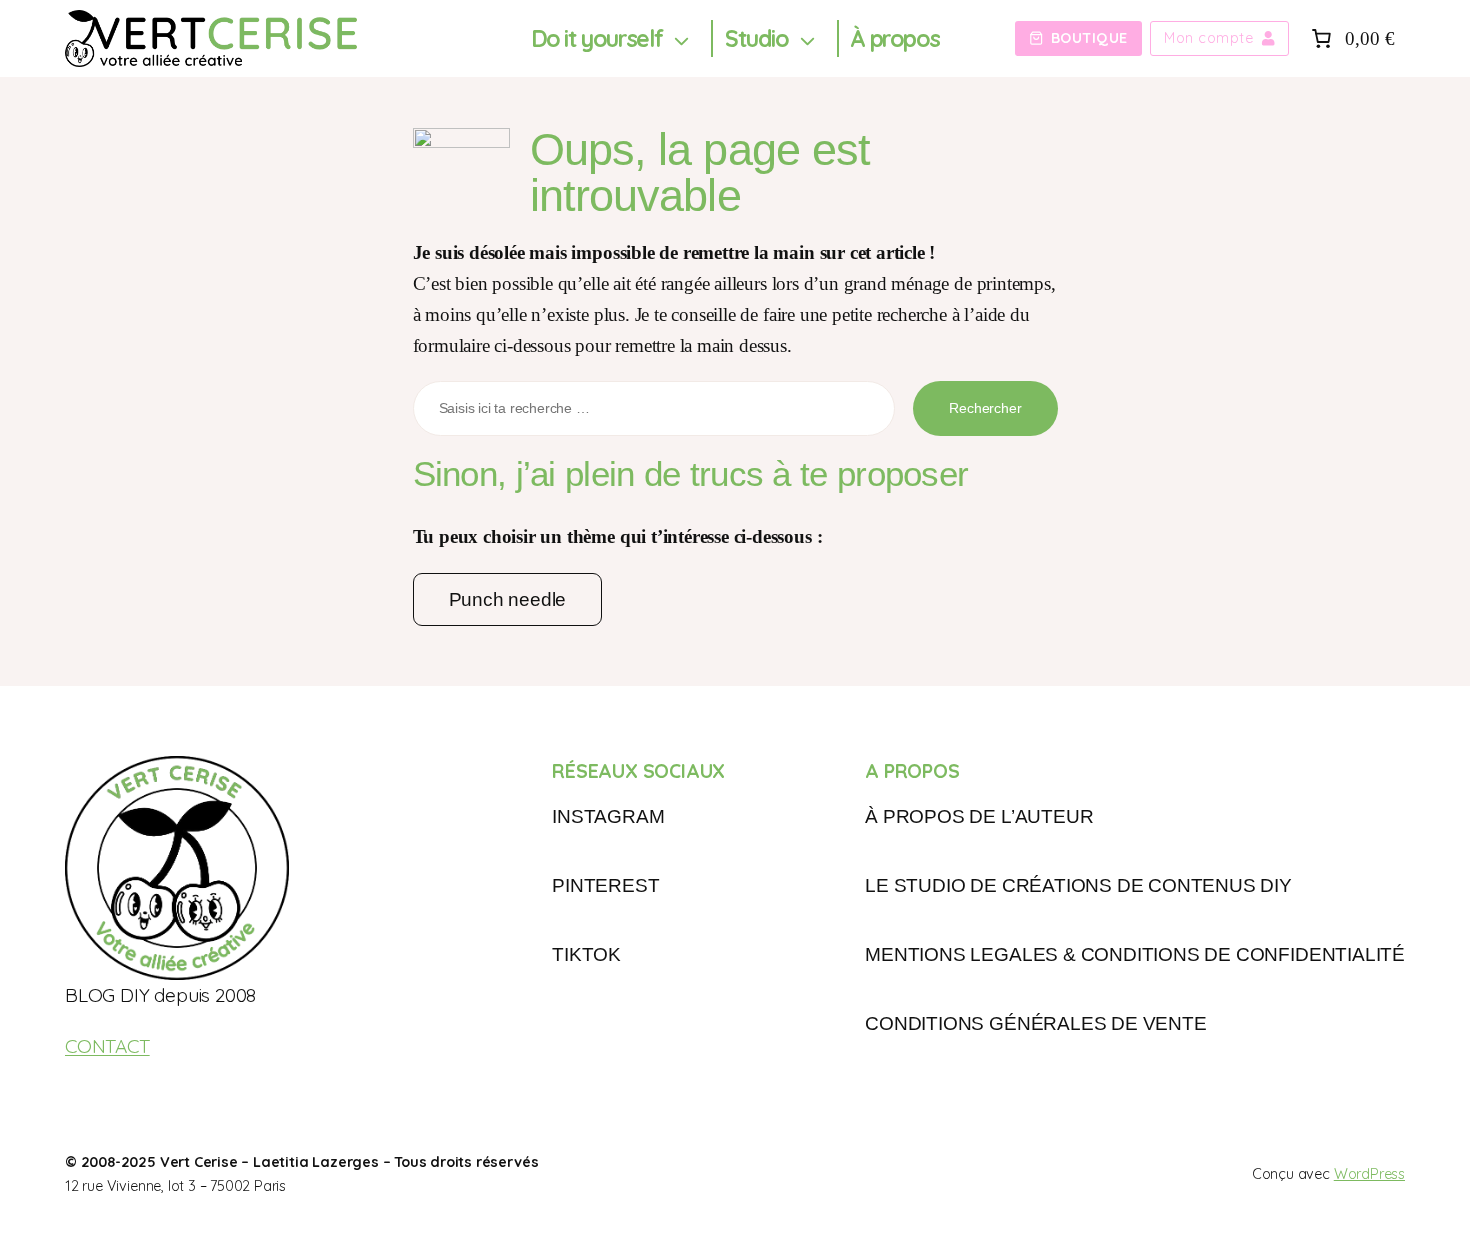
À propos (894, 38)
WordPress (1369, 1174)
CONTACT (107, 1046)
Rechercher (985, 408)
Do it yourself (597, 38)
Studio (757, 38)
